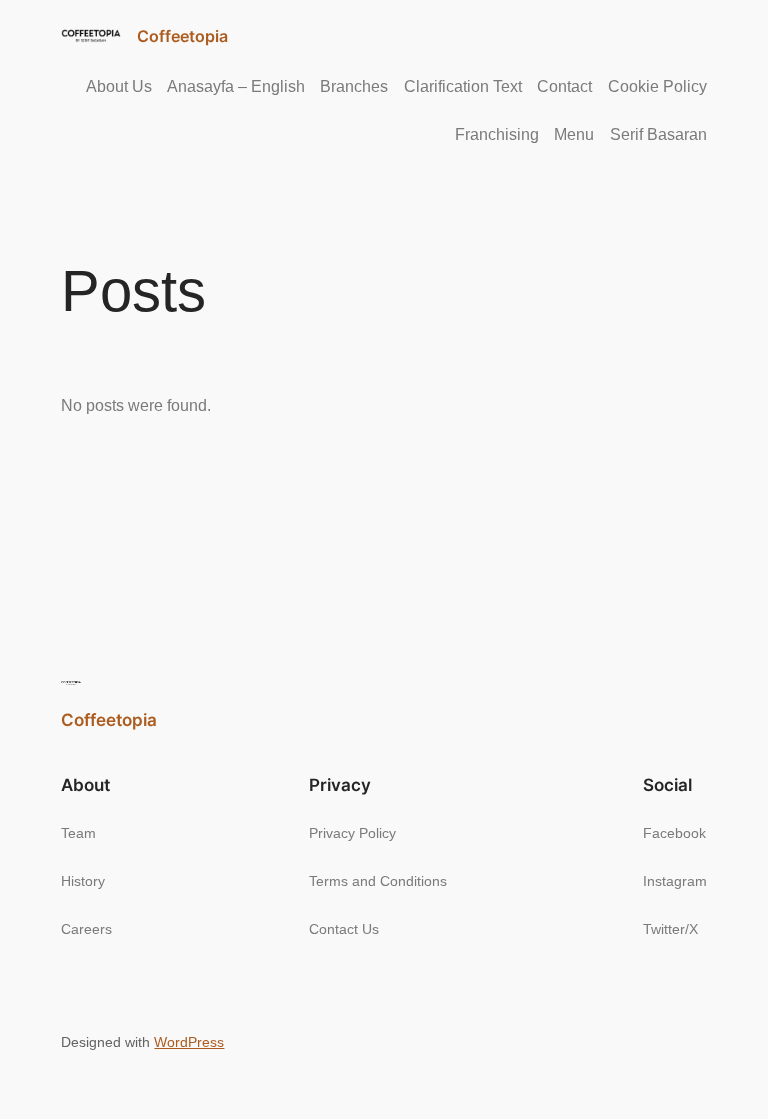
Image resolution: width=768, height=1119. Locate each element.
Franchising (497, 134)
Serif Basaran (658, 134)
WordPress (189, 1042)
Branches (354, 86)
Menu (574, 134)
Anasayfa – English (236, 86)
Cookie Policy (657, 86)
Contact (564, 86)
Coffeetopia (182, 36)
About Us (119, 86)
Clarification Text (463, 86)
